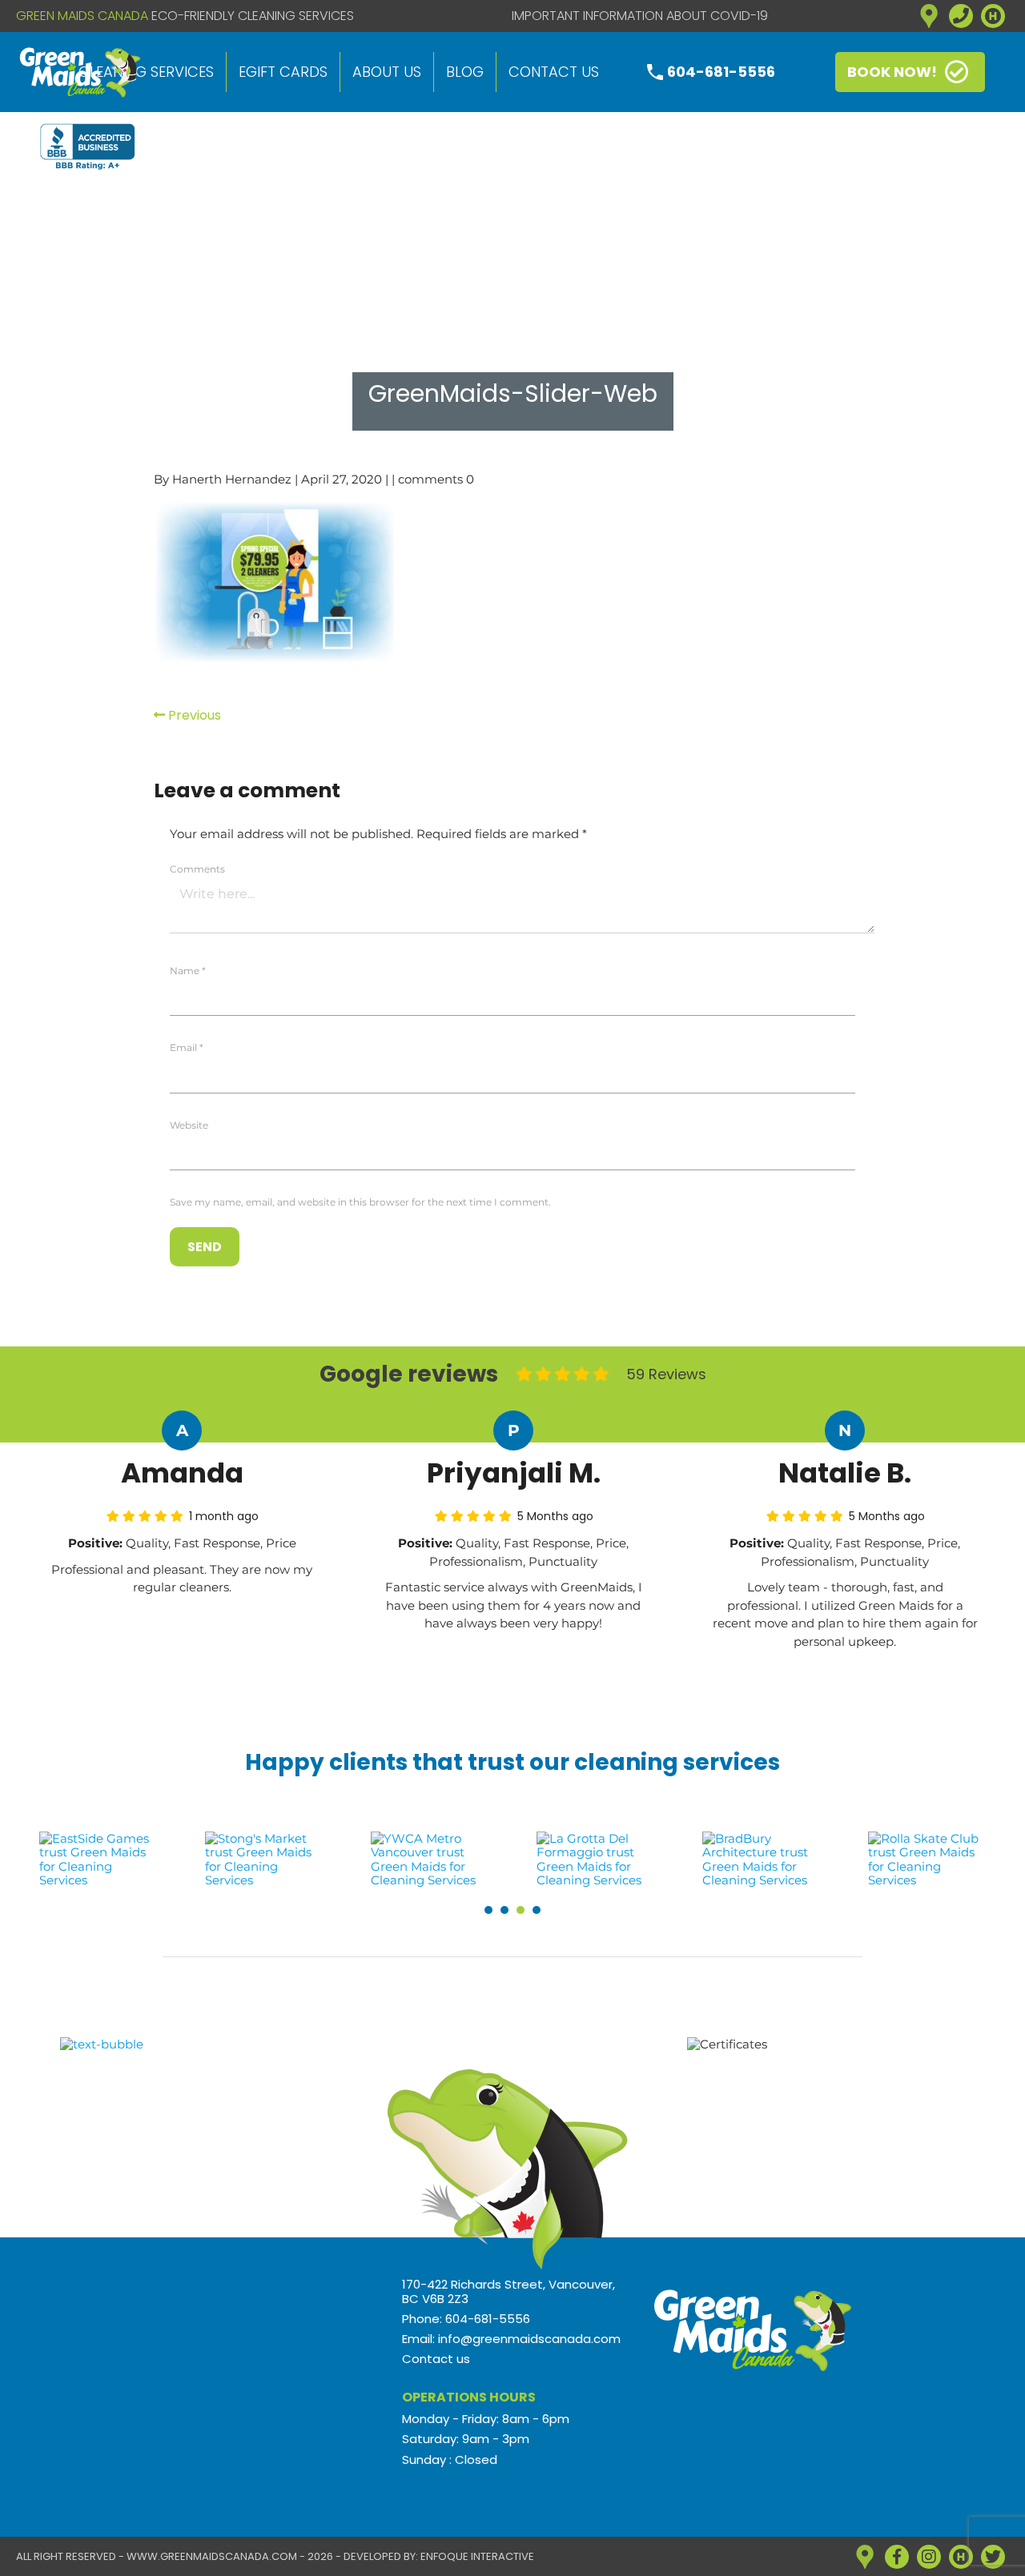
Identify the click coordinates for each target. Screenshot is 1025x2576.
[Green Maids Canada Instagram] (929, 2557)
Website (189, 1125)
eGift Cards (283, 72)
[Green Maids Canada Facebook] (897, 2557)
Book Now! (892, 72)
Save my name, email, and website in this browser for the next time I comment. (360, 1202)
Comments (197, 869)
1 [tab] (488, 1910)
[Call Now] (961, 16)
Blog (465, 72)
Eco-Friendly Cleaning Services (253, 16)
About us (387, 72)
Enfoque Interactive (477, 2556)
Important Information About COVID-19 (640, 16)
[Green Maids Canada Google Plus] (929, 16)
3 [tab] (521, 1910)
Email (187, 1047)
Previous (193, 715)
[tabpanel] (99, 1859)
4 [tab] (537, 1910)
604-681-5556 (721, 72)
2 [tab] (504, 1910)
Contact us (554, 72)
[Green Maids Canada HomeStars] (993, 16)
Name (188, 971)
